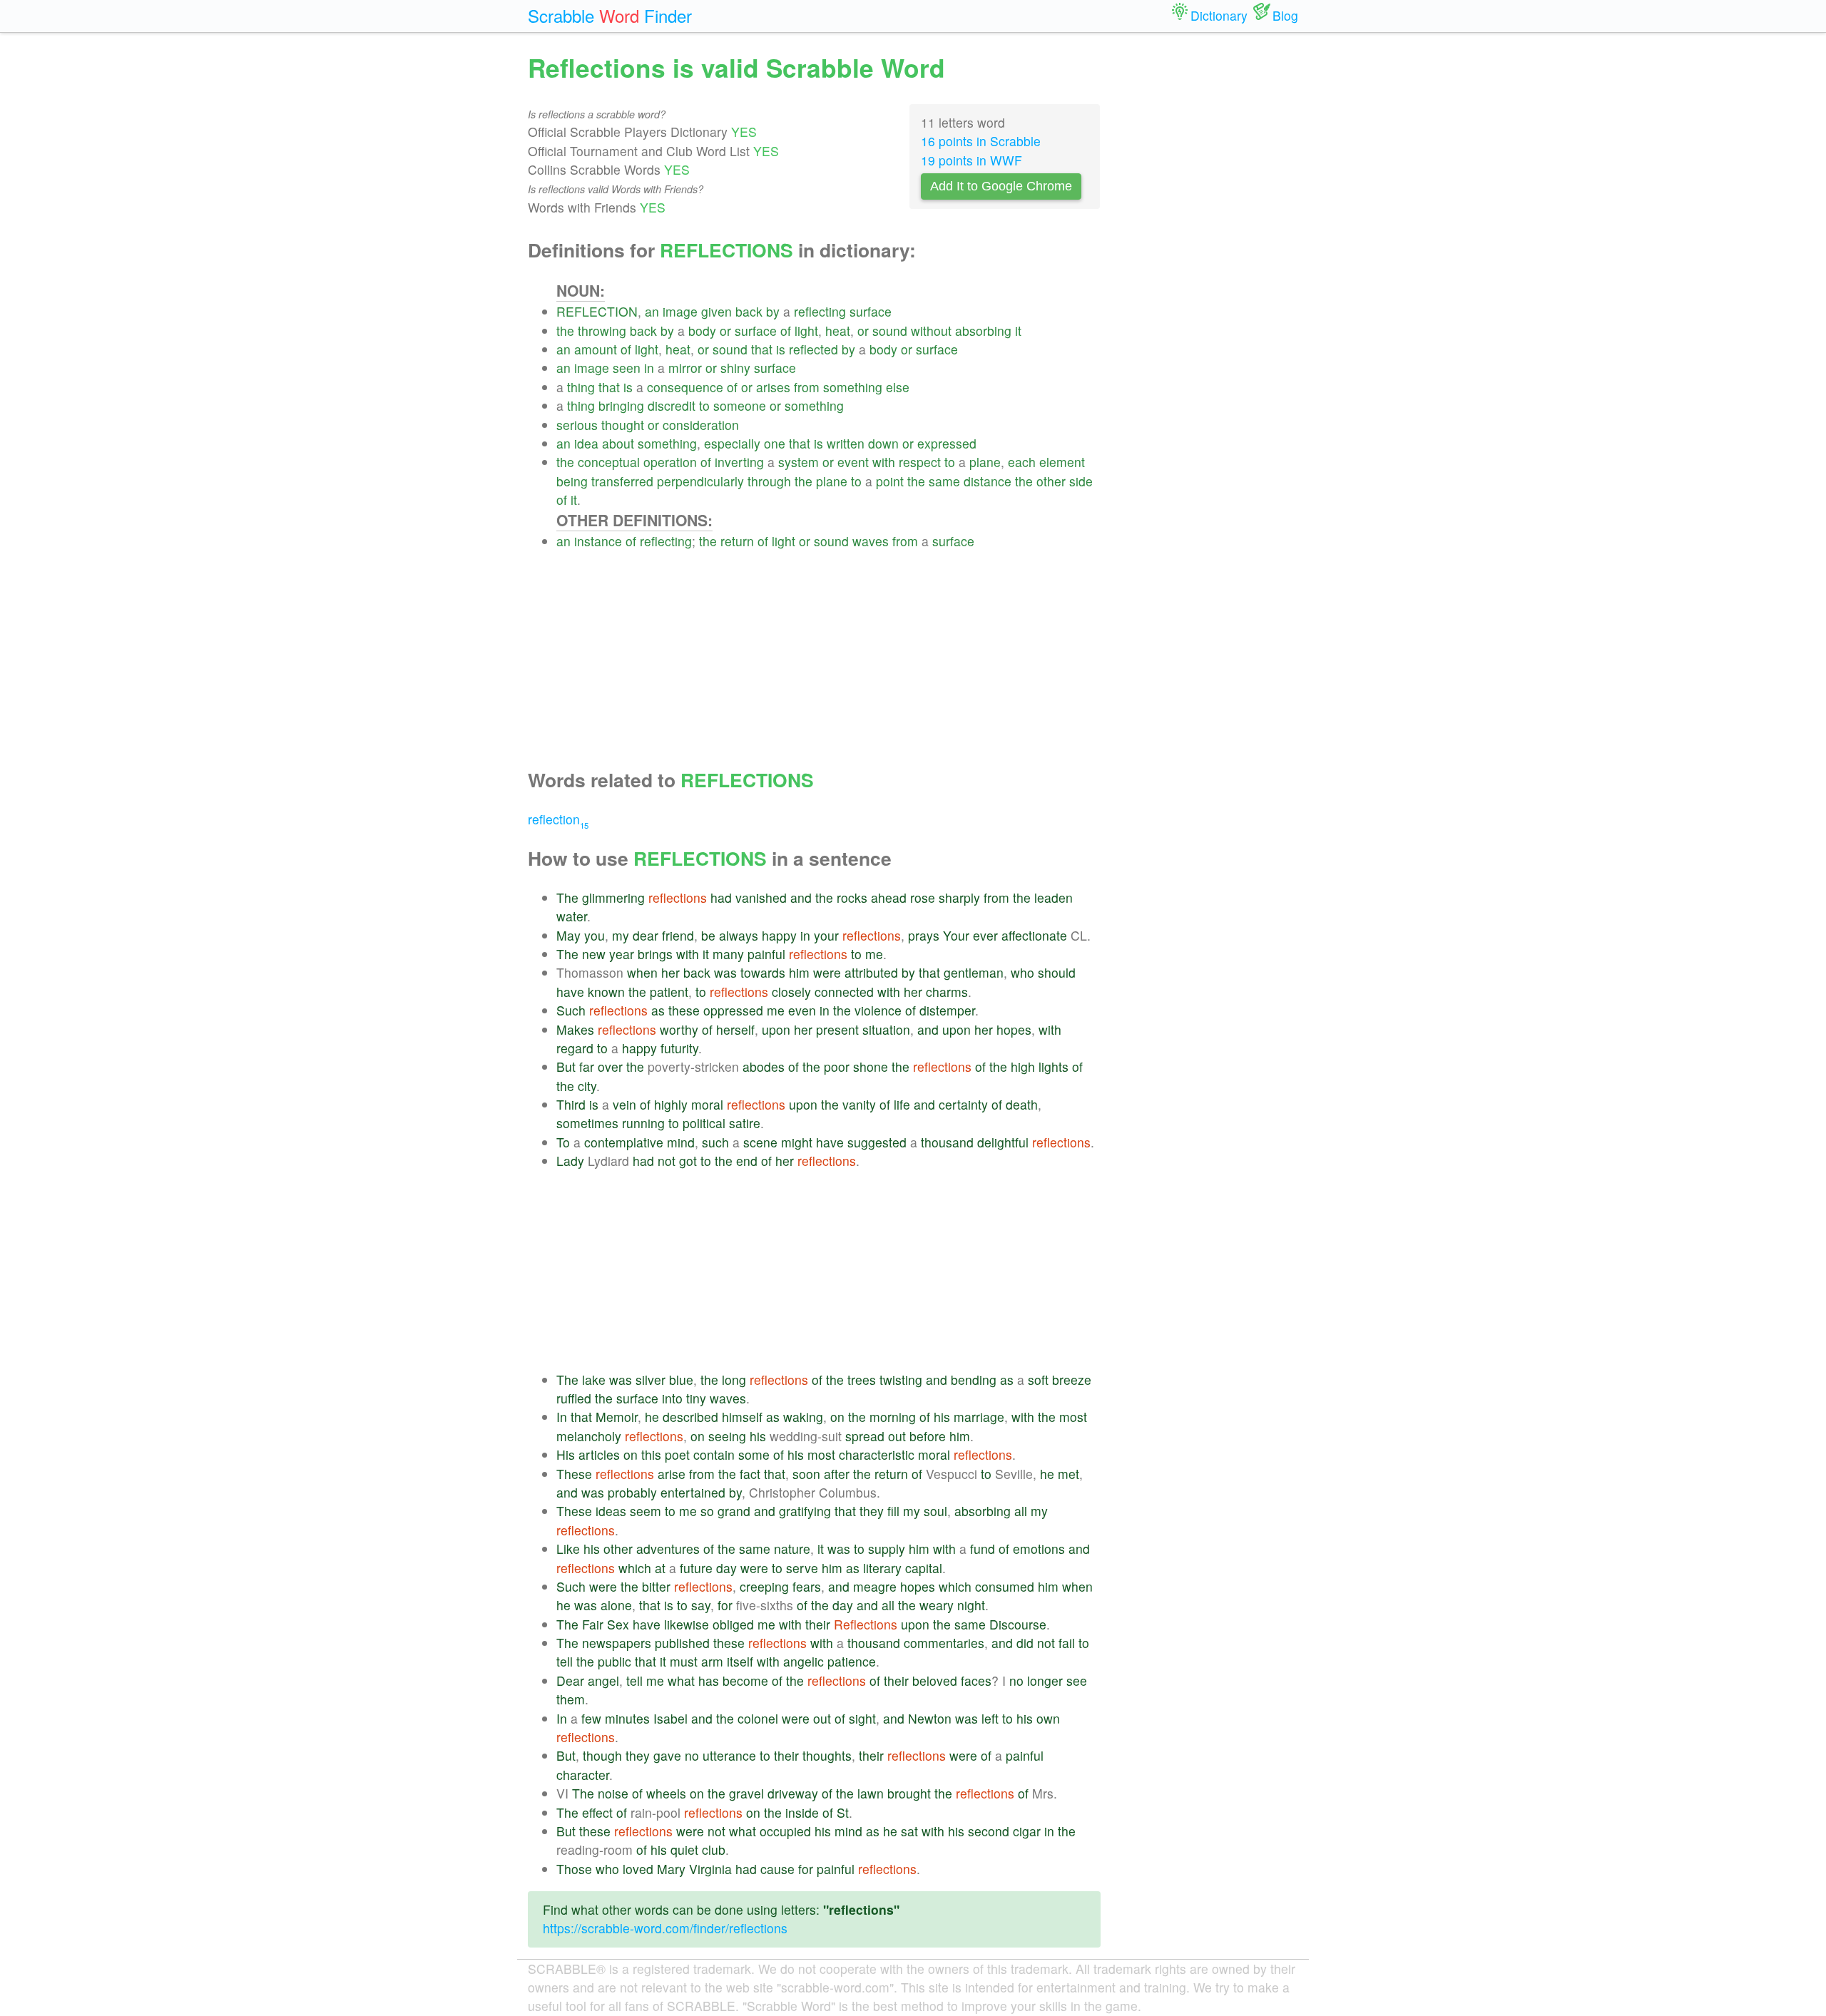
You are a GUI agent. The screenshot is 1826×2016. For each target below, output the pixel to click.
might (797, 1142)
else (898, 387)
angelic (804, 1661)
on (837, 1417)
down (883, 443)
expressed (947, 443)
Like (568, 1549)
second (989, 1831)
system (799, 462)
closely (791, 992)
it (1018, 331)
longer (1045, 1680)
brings (655, 954)
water (572, 916)
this (651, 1454)
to (704, 405)
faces (976, 1680)
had (721, 897)
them (571, 1699)
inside (802, 1812)
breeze (1072, 1380)
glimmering (613, 897)
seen (627, 368)
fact (750, 1474)
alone (616, 1605)
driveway (793, 1793)
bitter (656, 1586)
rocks (852, 897)
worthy (679, 1029)
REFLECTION (597, 311)
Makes (575, 1029)
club (714, 1849)
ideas (611, 1511)
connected (844, 992)
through (769, 481)
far (587, 1066)
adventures (668, 1549)
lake (594, 1380)
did (1025, 1643)
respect (920, 462)
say (701, 1605)
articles (599, 1454)
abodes (764, 1066)
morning (893, 1417)
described (690, 1417)
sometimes (587, 1123)
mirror (685, 368)
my (621, 935)
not (667, 1161)
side (1081, 481)
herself (735, 1029)
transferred (622, 481)
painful (766, 954)
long (734, 1380)
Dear (570, 1680)
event (853, 462)
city (587, 1086)
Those (574, 1869)
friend (678, 935)
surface (871, 311)
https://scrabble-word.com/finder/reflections (665, 1928)
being (572, 481)
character (583, 1775)
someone (740, 405)
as (658, 1010)
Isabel (670, 1718)
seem (646, 1511)
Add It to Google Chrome (1001, 186)
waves (871, 541)
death (1022, 1104)
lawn (871, 1793)
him (799, 972)
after (837, 1474)
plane (985, 462)
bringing (621, 405)
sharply (959, 897)
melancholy (589, 1436)
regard (575, 1048)
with (884, 462)
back (749, 311)
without (931, 331)
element (1062, 462)
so (707, 1511)
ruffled (574, 1398)
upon (776, 1029)
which (635, 1568)
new (594, 954)
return (737, 541)
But (566, 1066)
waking (803, 1417)
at (660, 1568)
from (807, 387)
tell (565, 1661)
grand (734, 1511)
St (843, 1812)
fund (983, 1549)
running (643, 1123)
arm (712, 1661)
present (837, 1029)
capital (924, 1568)
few (591, 1718)
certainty (963, 1104)
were (827, 972)
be (708, 935)
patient (669, 992)
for (725, 1605)
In (562, 1417)
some (754, 1454)
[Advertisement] (828, 651)
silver (651, 1380)
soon (806, 1474)
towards (763, 972)
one (775, 443)
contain (714, 1454)
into (672, 1398)
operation (670, 462)
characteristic (877, 1454)
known (606, 992)
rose (923, 897)
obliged (733, 1624)
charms (947, 992)
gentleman (974, 972)
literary (882, 1568)
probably (632, 1492)
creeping (764, 1586)
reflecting (820, 311)
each (1022, 462)
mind (681, 1142)
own (1048, 1718)
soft (1038, 1380)
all (1021, 1511)
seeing (727, 1436)
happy (779, 935)
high (1023, 1066)
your (826, 935)
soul (935, 1511)
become (745, 1680)
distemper (947, 1010)
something (853, 387)
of (786, 331)
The (567, 897)
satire (745, 1123)
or (725, 331)
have (570, 992)
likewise (687, 1624)
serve (802, 1568)
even (802, 1010)
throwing (602, 331)
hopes (1014, 1029)
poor (837, 1066)
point (890, 481)
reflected (813, 349)
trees (862, 1380)
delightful (1003, 1142)
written (846, 443)
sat (909, 1831)
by (773, 311)
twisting (901, 1380)
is (781, 349)
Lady (570, 1161)
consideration (701, 425)
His (566, 1454)
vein (624, 1104)
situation (886, 1029)
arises (773, 387)
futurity (679, 1048)
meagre (875, 1586)
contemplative (624, 1142)
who (1022, 972)
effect (597, 1812)
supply (887, 1549)
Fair (593, 1624)
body (702, 331)
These (574, 1474)
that (762, 349)
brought (909, 1793)
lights (1054, 1066)
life (902, 1104)
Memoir (617, 1417)
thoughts (827, 1755)
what (681, 1680)
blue (681, 1380)
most (1073, 1417)
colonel (758, 1718)
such (715, 1142)
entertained (693, 1492)
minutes (627, 1718)
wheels (666, 1793)
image (680, 311)
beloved (935, 1680)
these (684, 1010)
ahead (889, 897)
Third (571, 1104)
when (642, 972)
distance (988, 481)
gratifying (805, 1511)
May (568, 935)
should (1057, 972)
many (728, 954)
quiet (684, 1849)
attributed (871, 972)
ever (985, 935)
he (652, 1417)
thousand (947, 1142)
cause (777, 1869)
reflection (558, 819)
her (670, 972)
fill (893, 1511)
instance (598, 541)
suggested (877, 1142)
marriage (979, 1417)
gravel (746, 1793)
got (688, 1161)
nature (792, 1549)
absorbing (983, 331)
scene (760, 1142)
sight (862, 1718)
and (801, 897)
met (1068, 1474)
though (602, 1755)
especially (732, 443)
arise (672, 1474)
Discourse (1018, 1624)
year (622, 954)
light (806, 331)
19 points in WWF (971, 160)
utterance (729, 1755)
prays (924, 935)
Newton (930, 1718)
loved (638, 1869)
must (684, 1661)
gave (667, 1755)
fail (1067, 1643)
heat (838, 331)
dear (646, 935)
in (649, 368)
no (1016, 1680)
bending (974, 1380)
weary (937, 1605)
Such (571, 1010)
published (682, 1643)
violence (878, 1010)
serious (577, 425)
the (565, 331)
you (595, 935)
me (874, 954)
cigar (1027, 1831)
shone (871, 1066)
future (696, 1568)
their (818, 1624)
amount (596, 349)
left (990, 1718)
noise (613, 1793)
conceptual (609, 462)
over (610, 1066)
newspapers (617, 1643)
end (747, 1161)
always (739, 935)
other (1051, 481)
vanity (859, 1104)
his (942, 1417)
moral (707, 1104)
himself (742, 1417)
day (726, 1568)
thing (581, 387)
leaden (1054, 897)
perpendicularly (700, 481)
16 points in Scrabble (981, 141)
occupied (785, 1831)
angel (603, 1680)
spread (865, 1436)
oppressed (733, 1010)
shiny (735, 368)
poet (677, 1454)
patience (852, 1661)
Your (956, 935)
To (563, 1142)
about (618, 443)
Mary (671, 1869)
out (897, 1436)
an (652, 311)
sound (890, 331)
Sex (618, 1624)
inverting (739, 462)
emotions (1039, 1549)
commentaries (944, 1643)
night (971, 1605)
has (709, 1680)
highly (671, 1104)
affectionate (1034, 935)
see (1077, 1680)
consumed (1005, 1586)
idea (586, 443)
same (944, 481)
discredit (672, 405)
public (614, 1661)
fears (807, 1586)
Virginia (710, 1869)
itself (740, 1661)
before (928, 1436)
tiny (696, 1398)
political (704, 1123)
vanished (761, 897)
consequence (685, 387)
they (872, 1511)
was (725, 972)
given (716, 311)
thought (623, 425)
